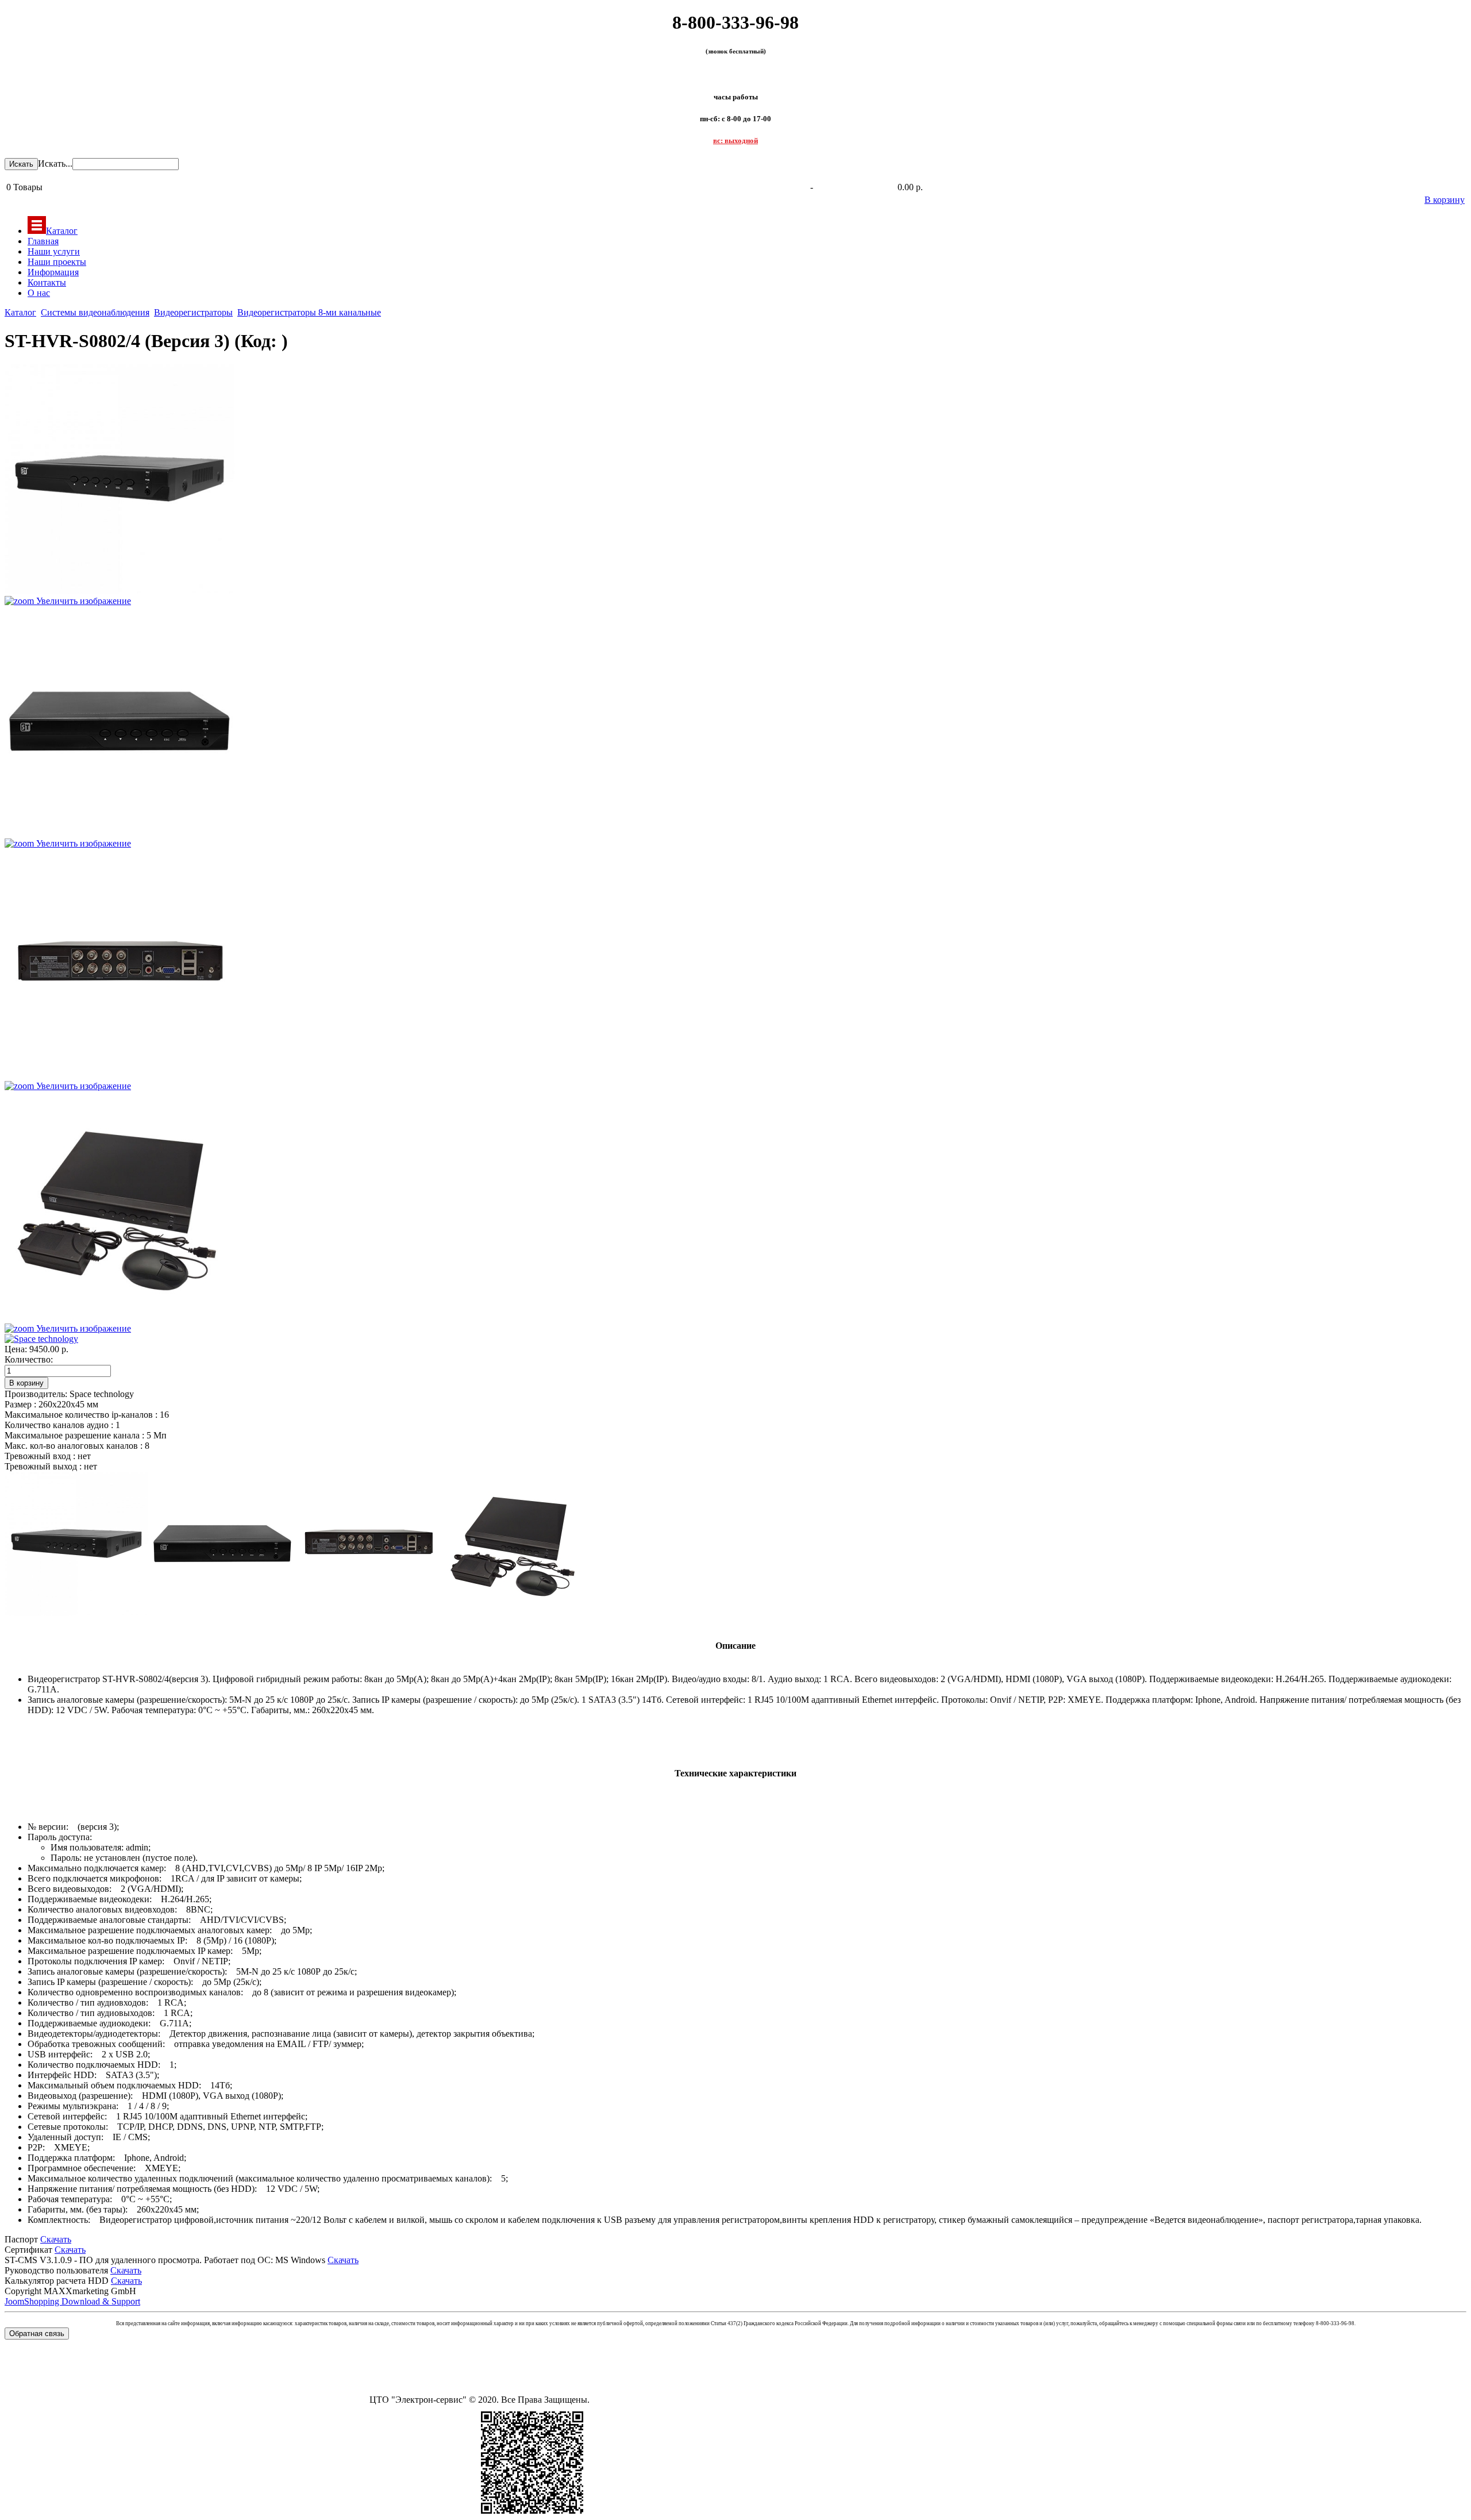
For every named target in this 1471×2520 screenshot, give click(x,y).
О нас (39, 293)
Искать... (55, 163)
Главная (43, 241)
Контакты (47, 282)
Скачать (56, 2239)
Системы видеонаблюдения (95, 312)
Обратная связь (37, 2334)
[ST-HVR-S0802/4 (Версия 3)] (76, 1544)
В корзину (1445, 200)
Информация (53, 272)
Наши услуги (54, 251)
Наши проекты (57, 262)
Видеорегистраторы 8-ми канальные (309, 312)
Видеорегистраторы (193, 312)
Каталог (62, 231)
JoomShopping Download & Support (72, 2301)
